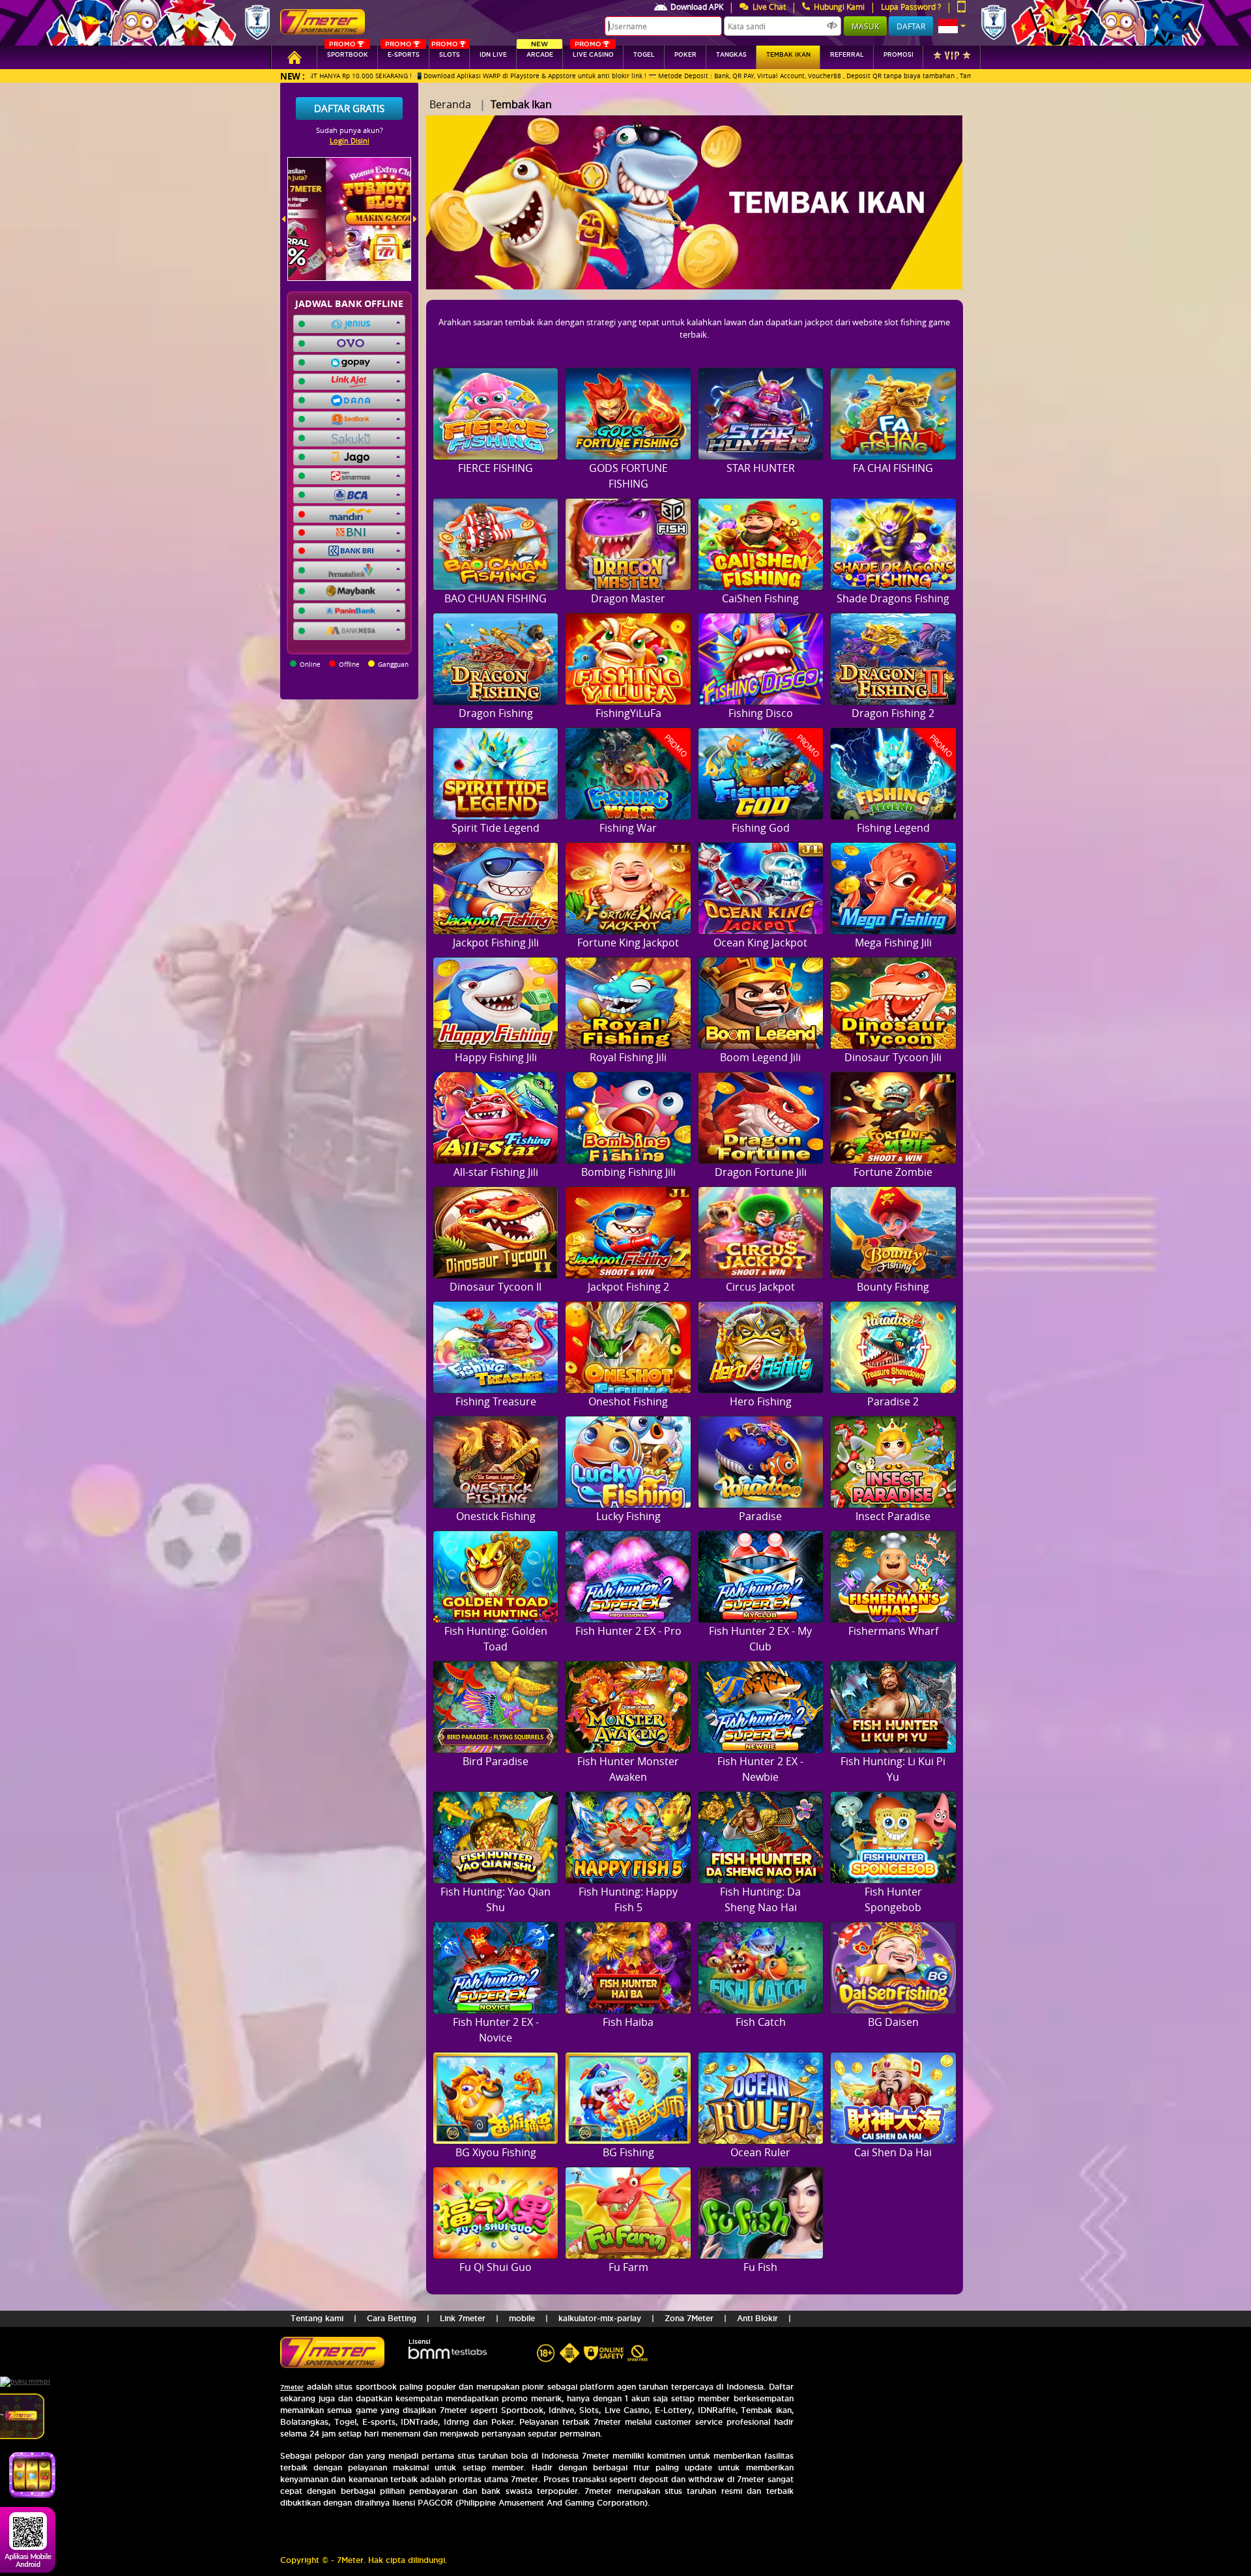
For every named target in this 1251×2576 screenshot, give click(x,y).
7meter (292, 2387)
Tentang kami (317, 2318)
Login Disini (350, 140)
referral (847, 55)
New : (293, 76)
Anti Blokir (757, 2318)
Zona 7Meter (689, 2318)
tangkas (731, 55)
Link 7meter (463, 2318)
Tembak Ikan (788, 55)
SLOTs (446, 52)
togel (644, 55)
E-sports (402, 52)
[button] (952, 26)
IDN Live (493, 55)
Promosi (899, 55)
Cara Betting (392, 2318)
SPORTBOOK (348, 52)
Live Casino (593, 52)
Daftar (911, 26)
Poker (685, 55)
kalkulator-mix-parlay (600, 2318)
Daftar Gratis (349, 108)
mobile (522, 2318)
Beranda (450, 104)
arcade (540, 52)
